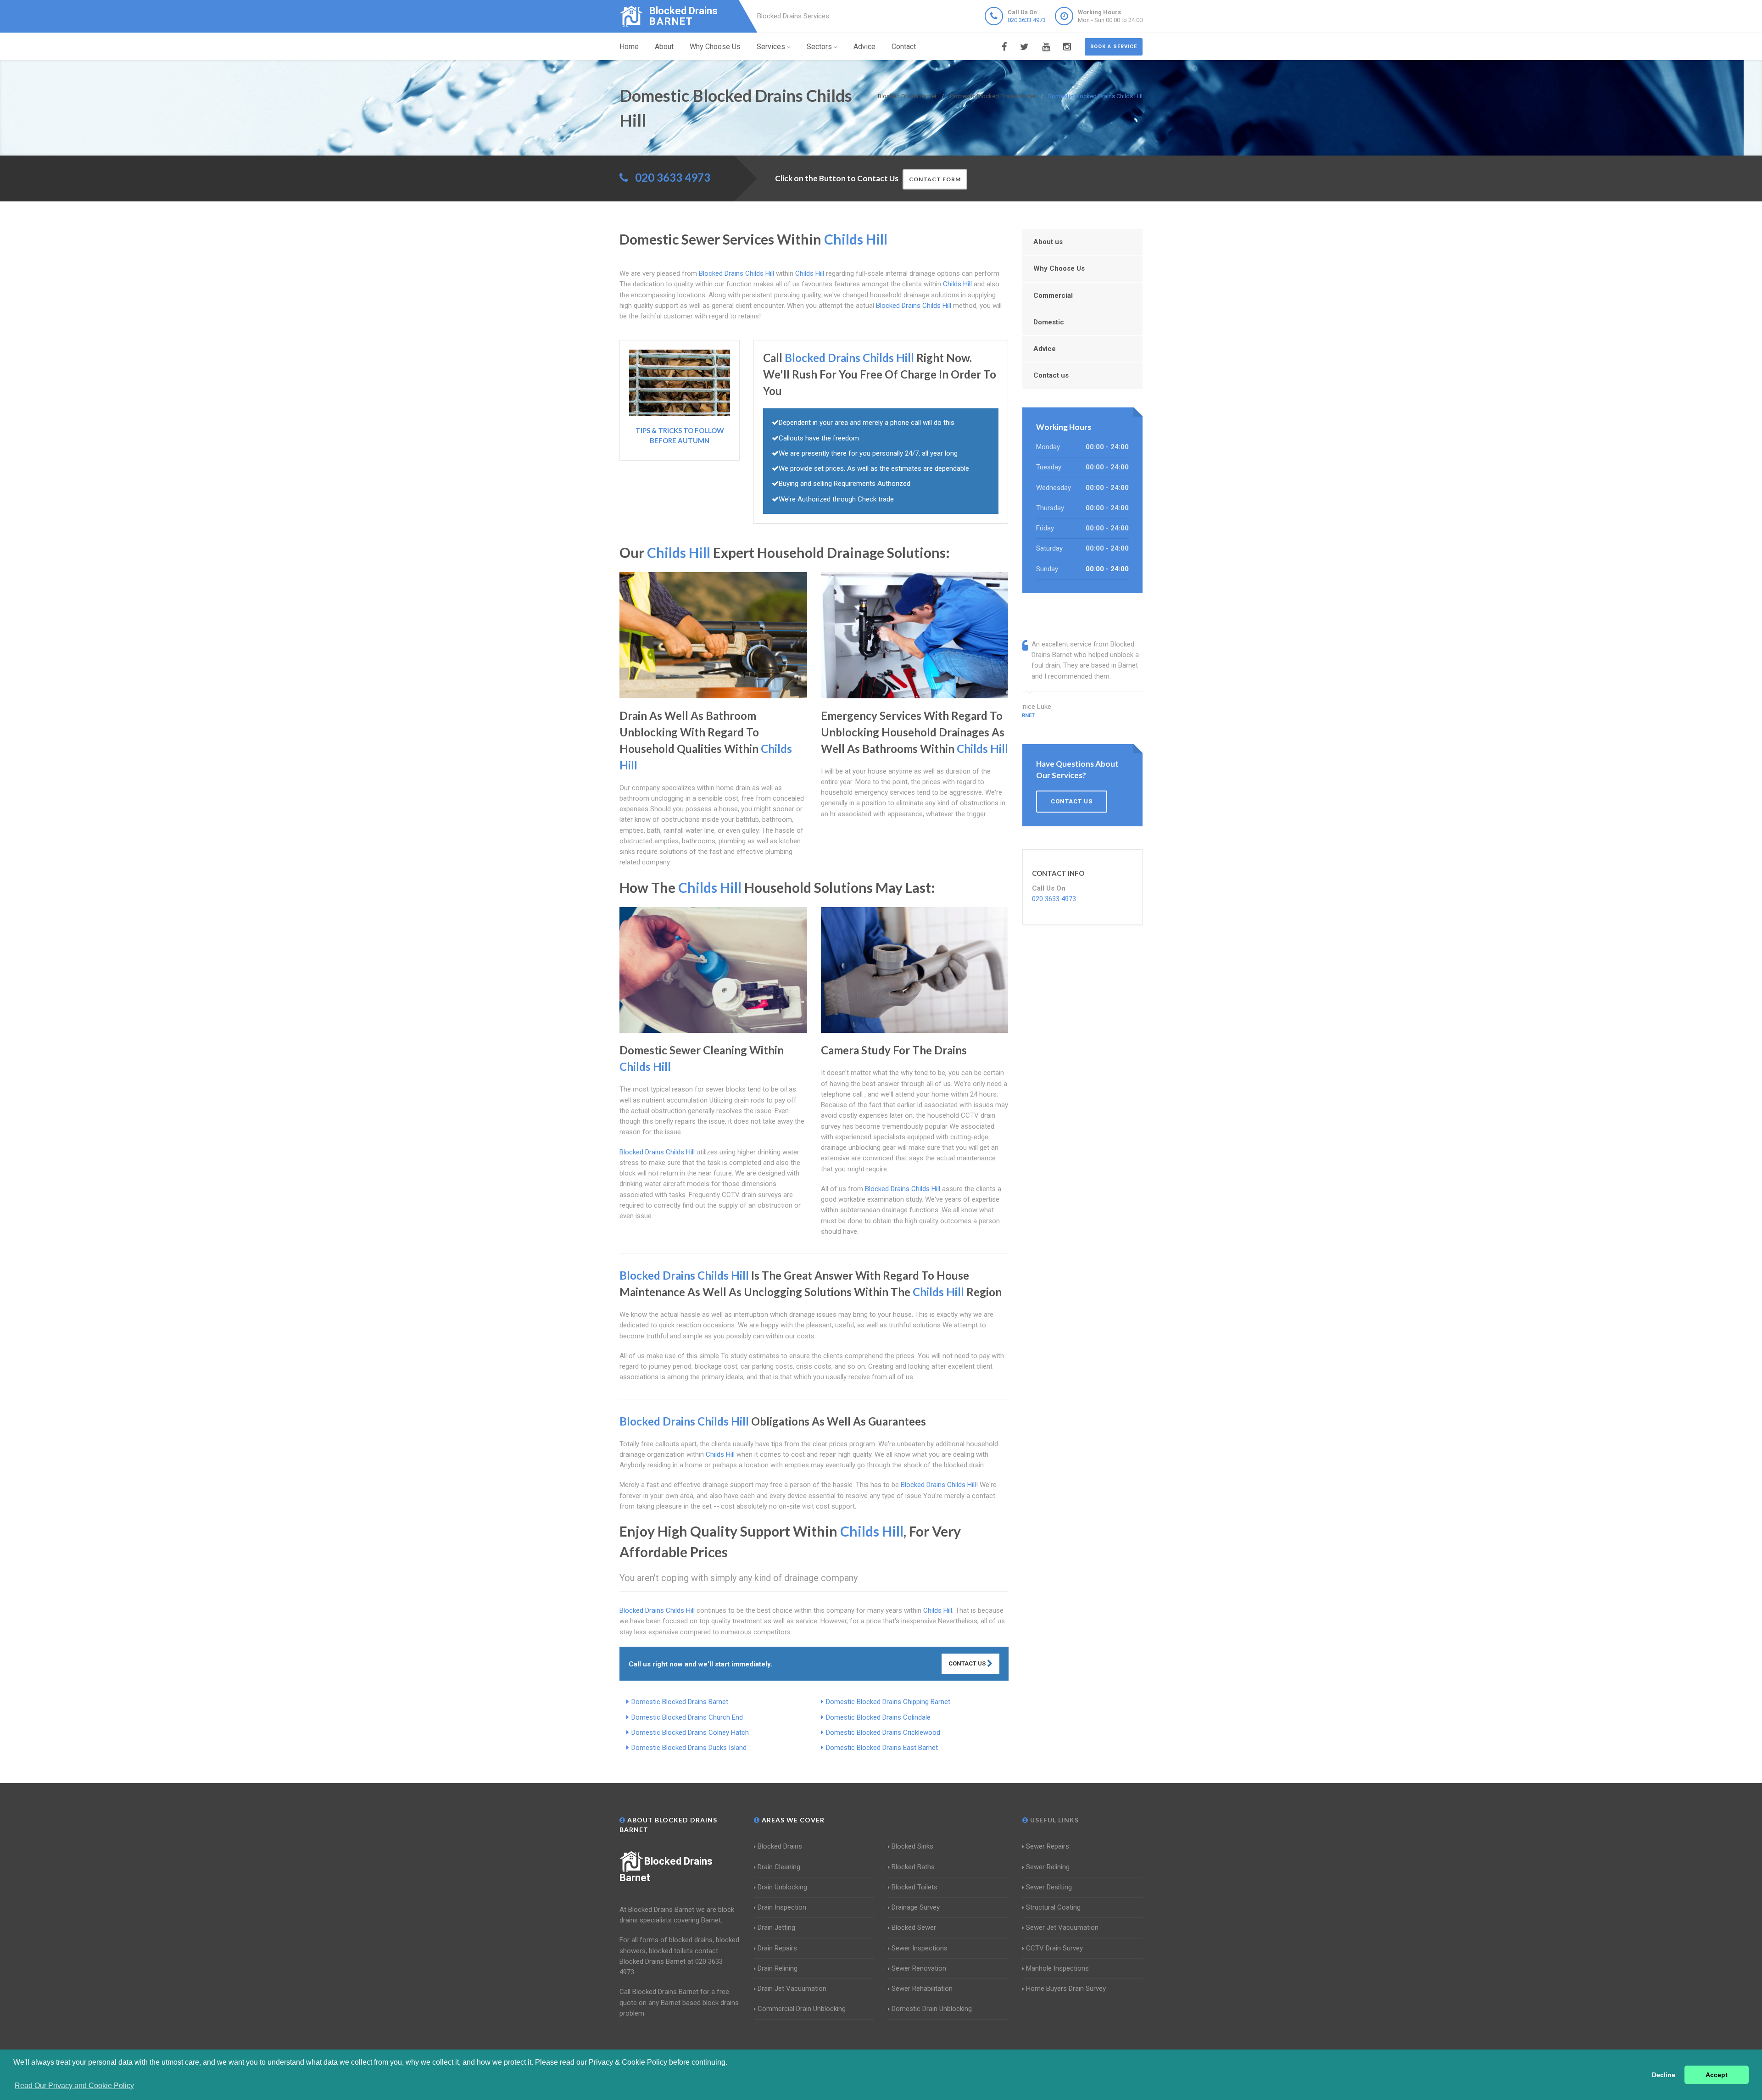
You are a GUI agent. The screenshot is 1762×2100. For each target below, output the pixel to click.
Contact (904, 47)
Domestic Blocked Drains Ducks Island (689, 1748)
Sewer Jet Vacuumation (1062, 1927)
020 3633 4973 (1027, 20)
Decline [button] (1664, 2075)
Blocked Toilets (914, 1887)
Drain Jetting (776, 1927)
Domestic (1049, 322)
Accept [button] (1717, 2075)
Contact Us (968, 1663)
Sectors (819, 47)
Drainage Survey (916, 1907)
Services (771, 47)
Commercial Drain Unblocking (802, 2009)
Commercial (1053, 295)
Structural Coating (1053, 1907)
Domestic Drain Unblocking (932, 2009)
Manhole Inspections (1057, 1968)
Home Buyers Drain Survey (1066, 1989)
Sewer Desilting (1049, 1887)
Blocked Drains (780, 1846)
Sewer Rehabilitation (922, 1989)
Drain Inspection (782, 1907)
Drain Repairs (777, 1948)
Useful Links (1054, 1820)
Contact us (1051, 375)
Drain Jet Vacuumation (792, 1989)
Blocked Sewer (914, 1927)
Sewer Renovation (919, 1968)
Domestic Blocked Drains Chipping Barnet (888, 1702)
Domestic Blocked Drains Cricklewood (883, 1732)
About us (1048, 242)
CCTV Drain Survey (1054, 1948)
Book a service (1114, 47)
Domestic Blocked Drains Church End (687, 1717)
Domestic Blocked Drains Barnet (680, 1702)
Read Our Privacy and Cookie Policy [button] (74, 2086)
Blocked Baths (913, 1867)
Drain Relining (778, 1968)
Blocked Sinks (912, 1846)
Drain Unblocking (782, 1887)
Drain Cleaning (779, 1867)
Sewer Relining (1048, 1867)
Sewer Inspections (920, 1948)
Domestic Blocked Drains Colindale (878, 1717)
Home (629, 47)
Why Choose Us (715, 47)
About (664, 47)
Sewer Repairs (1048, 1846)
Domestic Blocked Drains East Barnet (882, 1748)
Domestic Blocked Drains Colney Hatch (690, 1732)
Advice (864, 47)
